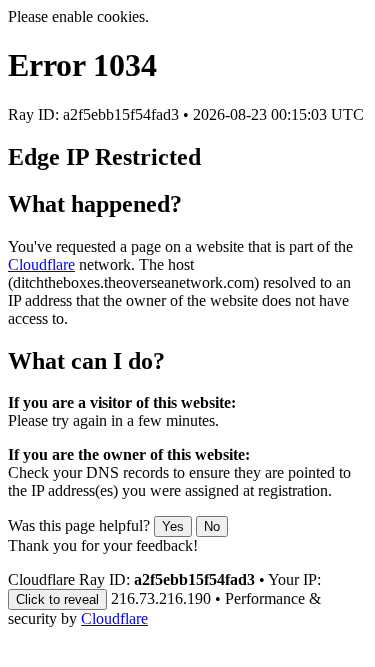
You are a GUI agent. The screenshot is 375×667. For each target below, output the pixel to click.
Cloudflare (41, 264)
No (212, 526)
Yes (173, 526)
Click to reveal (57, 599)
